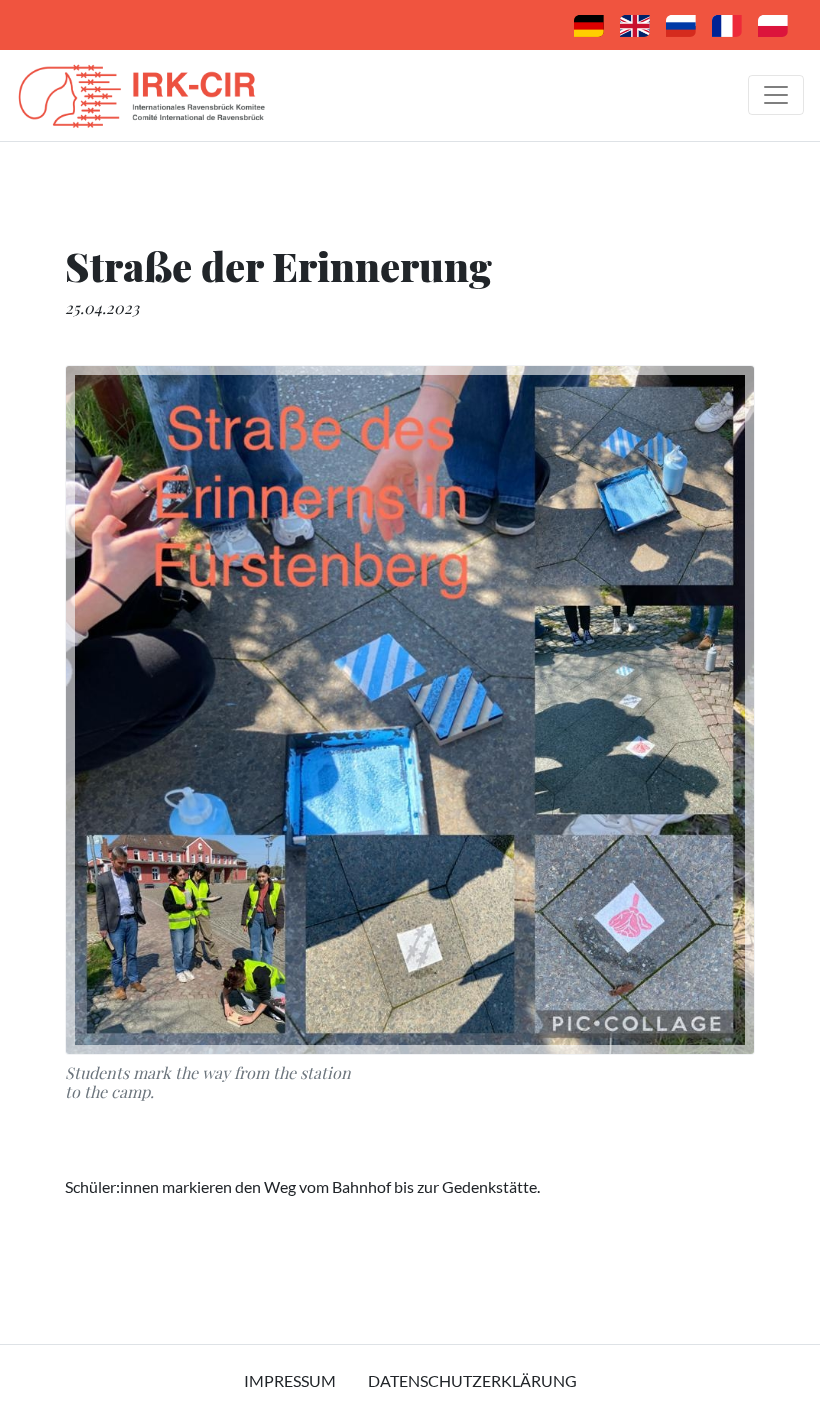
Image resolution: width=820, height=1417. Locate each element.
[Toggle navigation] (776, 95)
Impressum (290, 1380)
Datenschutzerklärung (472, 1380)
